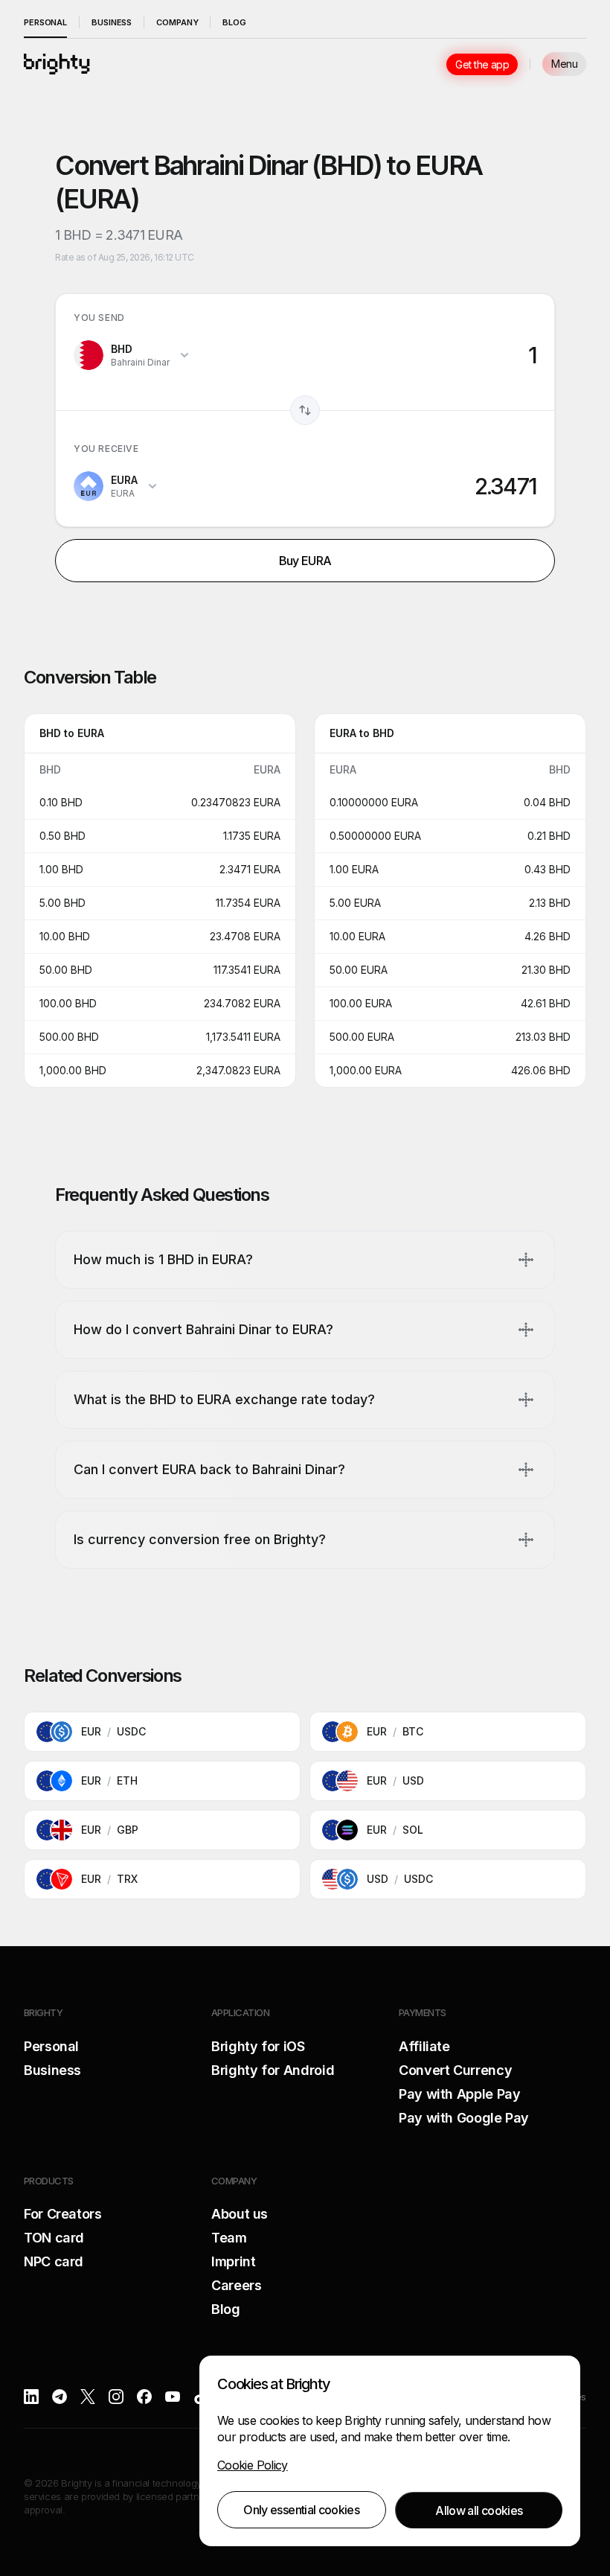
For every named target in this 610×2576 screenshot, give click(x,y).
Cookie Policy (253, 2465)
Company (177, 22)
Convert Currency (455, 2070)
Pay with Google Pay (464, 2118)
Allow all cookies (479, 2510)
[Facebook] (144, 2397)
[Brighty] (57, 64)
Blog (234, 22)
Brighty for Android (273, 2070)
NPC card (54, 2261)
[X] (88, 2397)
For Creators (63, 2214)
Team (229, 2238)
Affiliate (424, 2046)
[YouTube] (173, 2397)
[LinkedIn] (31, 2397)
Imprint (233, 2261)
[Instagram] (116, 2397)
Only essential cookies (301, 2510)
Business (112, 22)
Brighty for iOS (258, 2046)
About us (240, 2214)
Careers (236, 2285)
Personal (45, 22)
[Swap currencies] (305, 410)
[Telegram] (60, 2397)
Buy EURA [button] (305, 561)
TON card (54, 2238)
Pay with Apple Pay (460, 2094)
